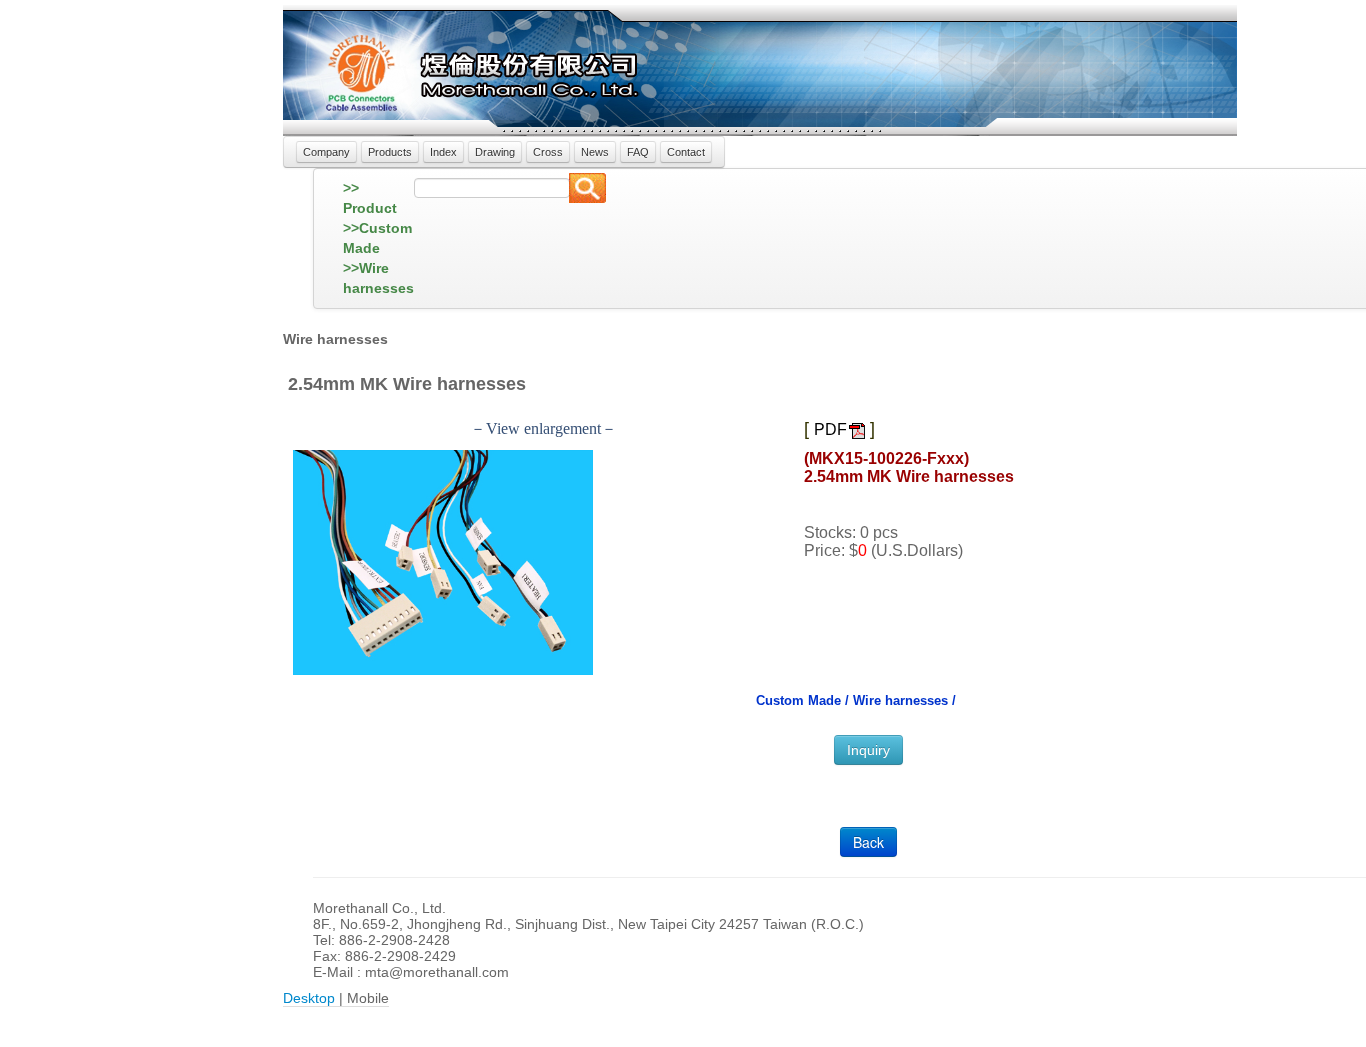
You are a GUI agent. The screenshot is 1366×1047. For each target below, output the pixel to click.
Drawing (495, 152)
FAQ (638, 152)
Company (326, 152)
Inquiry (868, 750)
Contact (686, 152)
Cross (548, 152)
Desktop (309, 998)
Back (868, 842)
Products (390, 152)
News (595, 152)
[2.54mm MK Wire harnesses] (443, 561)
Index (443, 152)
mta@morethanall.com (437, 972)
